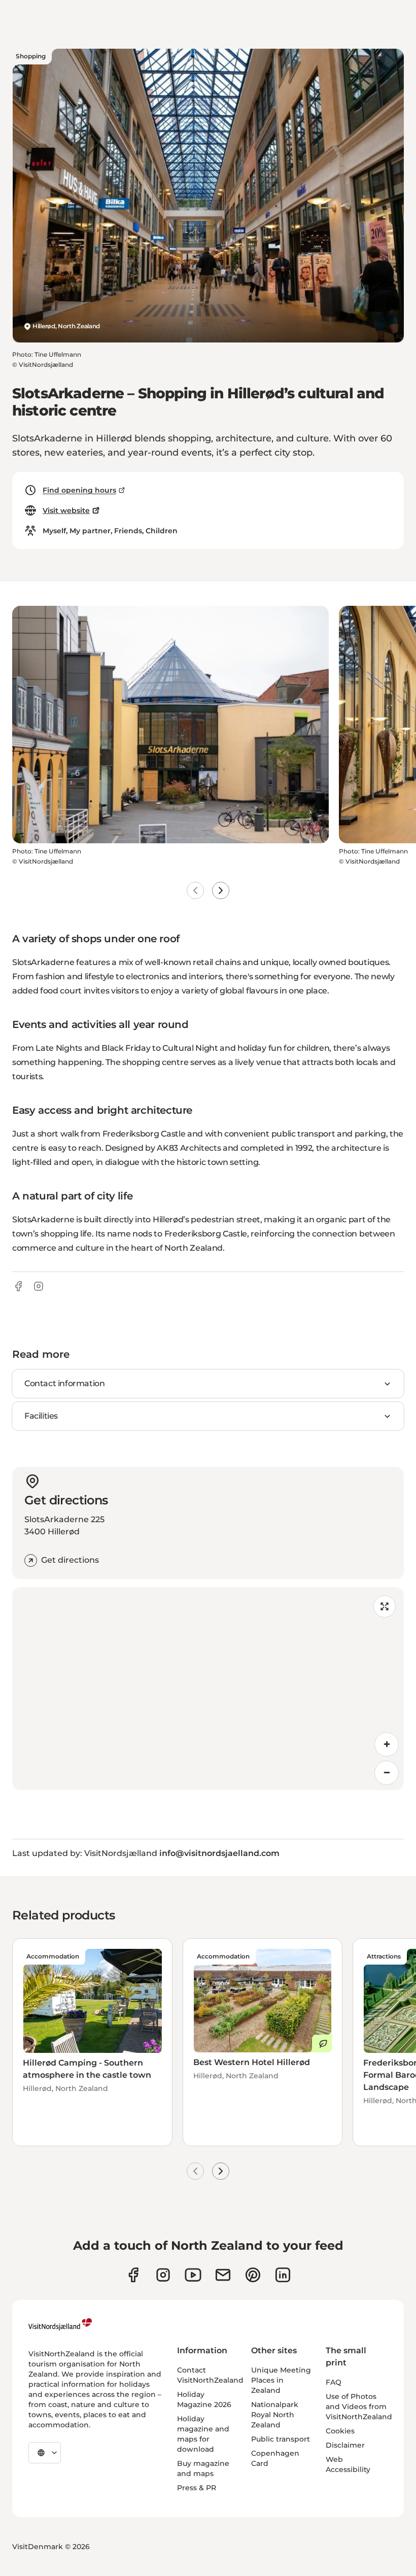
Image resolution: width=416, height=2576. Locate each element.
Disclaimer (345, 2445)
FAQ (334, 2382)
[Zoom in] (387, 1744)
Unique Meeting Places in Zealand (281, 2380)
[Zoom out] (387, 1773)
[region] (208, 1689)
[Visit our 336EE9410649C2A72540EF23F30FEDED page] (223, 2275)
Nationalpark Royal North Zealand (275, 2415)
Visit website (66, 510)
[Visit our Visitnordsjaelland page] (193, 2275)
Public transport (281, 2439)
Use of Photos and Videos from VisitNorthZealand (359, 2407)
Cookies (340, 2431)
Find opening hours (79, 490)
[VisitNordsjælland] (60, 2324)
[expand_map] (385, 1606)
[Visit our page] (133, 2275)
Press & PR (197, 2488)
